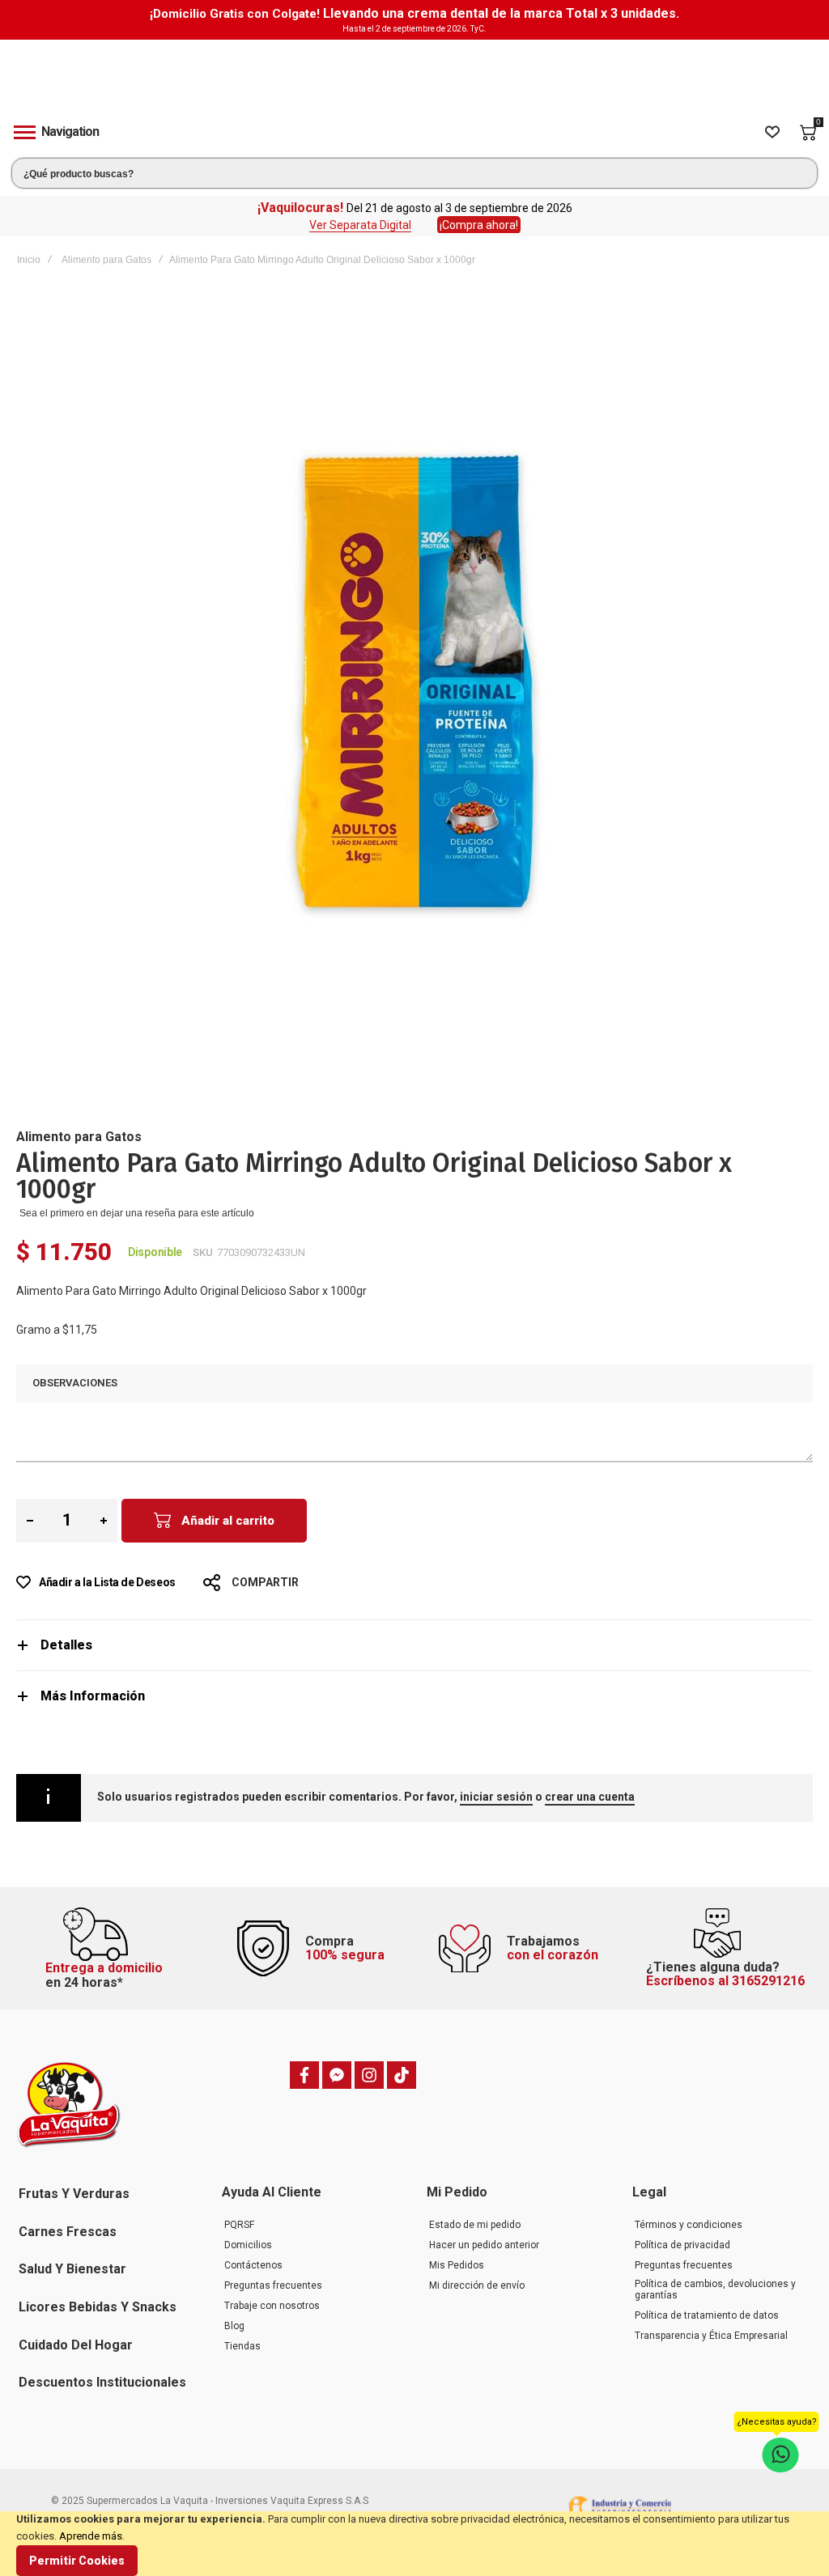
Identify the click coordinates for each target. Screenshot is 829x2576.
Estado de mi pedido (475, 2225)
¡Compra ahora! (479, 225)
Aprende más (91, 2536)
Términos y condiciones (689, 2225)
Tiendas (242, 2346)
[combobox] (414, 173)
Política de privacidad (682, 2245)
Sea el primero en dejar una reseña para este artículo (137, 1213)
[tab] (414, 1645)
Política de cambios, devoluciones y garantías (715, 2290)
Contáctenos (253, 2265)
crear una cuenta (590, 1797)
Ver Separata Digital (360, 225)
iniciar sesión (496, 1797)
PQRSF (239, 2225)
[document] (414, 2544)
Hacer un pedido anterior (484, 2245)
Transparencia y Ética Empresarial (711, 2336)
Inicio (29, 260)
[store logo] (414, 75)
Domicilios (248, 2245)
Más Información (93, 1696)
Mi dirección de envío (477, 2285)
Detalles (66, 1645)
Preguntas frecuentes (273, 2285)
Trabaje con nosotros (272, 2306)
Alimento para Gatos (106, 260)
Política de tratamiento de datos (707, 2315)
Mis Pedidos (457, 2265)
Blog (234, 2326)
